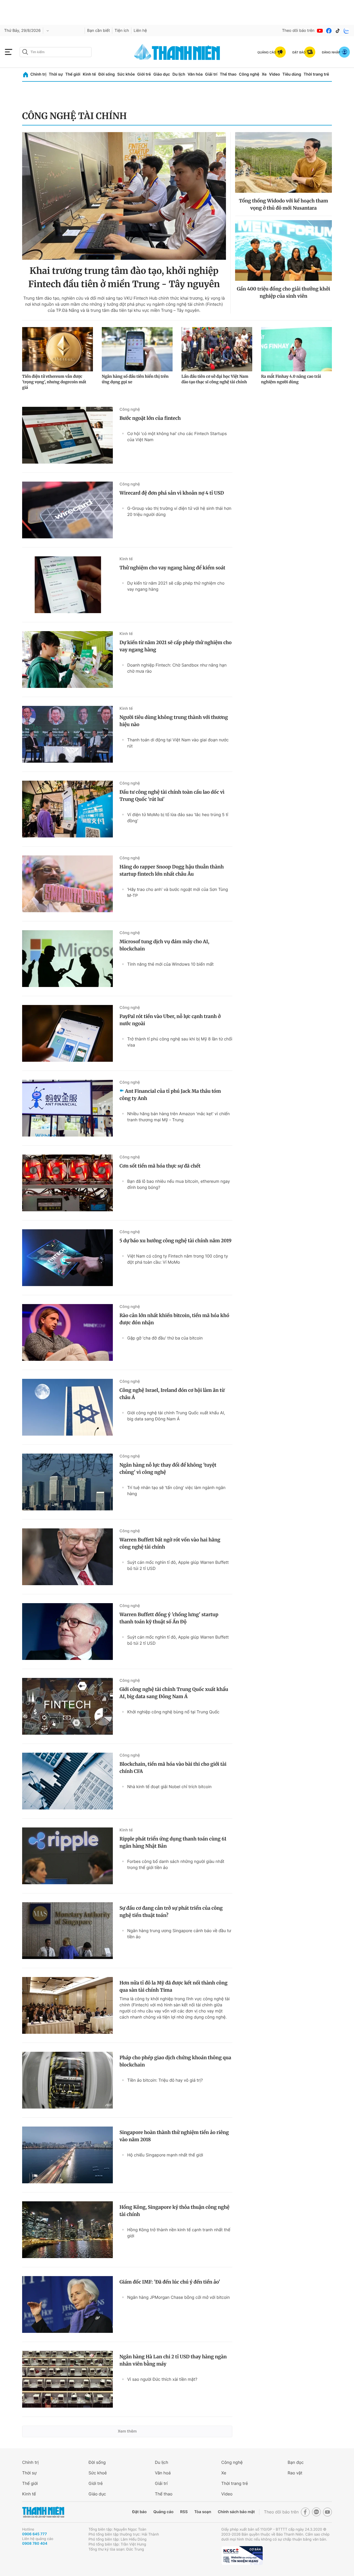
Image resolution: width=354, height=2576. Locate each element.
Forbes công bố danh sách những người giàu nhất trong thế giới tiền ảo (176, 1864)
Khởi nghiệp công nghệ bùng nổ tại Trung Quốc (173, 1712)
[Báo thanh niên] (177, 52)
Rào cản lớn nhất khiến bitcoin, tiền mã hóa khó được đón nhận (174, 1319)
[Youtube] (320, 31)
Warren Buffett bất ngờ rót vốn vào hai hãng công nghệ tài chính (170, 1543)
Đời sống (107, 74)
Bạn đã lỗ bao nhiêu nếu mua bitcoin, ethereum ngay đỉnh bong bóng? (179, 1184)
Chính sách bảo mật (236, 2512)
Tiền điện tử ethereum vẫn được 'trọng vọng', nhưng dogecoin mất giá (54, 382)
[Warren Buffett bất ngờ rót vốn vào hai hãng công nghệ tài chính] (67, 1557)
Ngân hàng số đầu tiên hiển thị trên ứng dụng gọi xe (135, 379)
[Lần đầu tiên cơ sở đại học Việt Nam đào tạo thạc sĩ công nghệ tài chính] (217, 349)
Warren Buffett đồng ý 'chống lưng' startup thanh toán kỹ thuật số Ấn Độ (169, 1618)
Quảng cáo (163, 2512)
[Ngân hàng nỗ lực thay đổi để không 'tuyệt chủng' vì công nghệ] (67, 1482)
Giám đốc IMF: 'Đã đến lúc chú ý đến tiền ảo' (170, 2282)
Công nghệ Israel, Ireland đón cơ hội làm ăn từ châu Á (172, 1394)
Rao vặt (295, 2473)
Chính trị (38, 74)
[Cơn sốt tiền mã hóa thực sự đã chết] (67, 1183)
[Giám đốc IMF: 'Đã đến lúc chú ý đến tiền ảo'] (67, 2304)
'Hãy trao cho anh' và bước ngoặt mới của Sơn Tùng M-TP (178, 892)
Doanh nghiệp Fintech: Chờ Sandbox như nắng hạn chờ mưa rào (177, 668)
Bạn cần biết (98, 31)
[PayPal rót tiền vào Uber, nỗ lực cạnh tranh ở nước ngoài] (67, 1033)
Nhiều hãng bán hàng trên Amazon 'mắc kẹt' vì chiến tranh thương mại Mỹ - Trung (178, 1117)
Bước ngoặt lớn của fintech (150, 418)
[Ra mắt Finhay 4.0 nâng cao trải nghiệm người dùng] (296, 349)
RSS (184, 2512)
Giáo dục (162, 74)
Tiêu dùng (292, 74)
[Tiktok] (338, 31)
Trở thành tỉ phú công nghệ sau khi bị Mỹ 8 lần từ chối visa (180, 1042)
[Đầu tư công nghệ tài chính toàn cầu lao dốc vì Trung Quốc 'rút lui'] (67, 809)
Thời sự (56, 74)
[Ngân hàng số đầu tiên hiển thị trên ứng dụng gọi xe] (137, 349)
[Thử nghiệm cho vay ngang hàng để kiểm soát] (67, 585)
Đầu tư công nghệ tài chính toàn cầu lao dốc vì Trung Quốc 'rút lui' (172, 796)
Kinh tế (89, 74)
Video (274, 74)
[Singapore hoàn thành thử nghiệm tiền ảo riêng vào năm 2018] (67, 2155)
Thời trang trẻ (316, 74)
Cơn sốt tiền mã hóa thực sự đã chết (160, 1166)
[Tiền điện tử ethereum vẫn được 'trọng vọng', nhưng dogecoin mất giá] (58, 349)
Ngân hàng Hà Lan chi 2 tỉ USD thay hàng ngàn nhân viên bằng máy (173, 2360)
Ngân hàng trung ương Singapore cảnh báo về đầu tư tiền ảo (179, 1934)
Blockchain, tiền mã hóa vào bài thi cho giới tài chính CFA (173, 1768)
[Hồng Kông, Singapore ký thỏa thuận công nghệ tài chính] (67, 2230)
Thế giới (73, 74)
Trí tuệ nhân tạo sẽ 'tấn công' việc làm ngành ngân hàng (176, 1491)
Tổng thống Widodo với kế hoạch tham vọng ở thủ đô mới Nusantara (283, 204)
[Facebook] (329, 31)
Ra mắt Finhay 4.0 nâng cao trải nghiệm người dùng (291, 379)
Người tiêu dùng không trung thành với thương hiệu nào (174, 721)
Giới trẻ (144, 74)
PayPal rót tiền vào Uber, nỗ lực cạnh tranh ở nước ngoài (170, 1020)
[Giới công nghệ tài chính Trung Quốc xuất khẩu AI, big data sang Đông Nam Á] (67, 1706)
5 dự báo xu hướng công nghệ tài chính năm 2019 (175, 1241)
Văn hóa (195, 74)
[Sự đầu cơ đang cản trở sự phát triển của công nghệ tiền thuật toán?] (67, 1931)
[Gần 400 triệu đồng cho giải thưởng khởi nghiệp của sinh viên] (283, 250)
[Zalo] (347, 31)
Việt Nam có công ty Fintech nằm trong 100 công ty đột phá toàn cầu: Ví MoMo (178, 1259)
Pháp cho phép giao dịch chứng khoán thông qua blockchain (175, 2061)
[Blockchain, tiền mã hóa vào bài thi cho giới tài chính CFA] (67, 1781)
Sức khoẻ (98, 2473)
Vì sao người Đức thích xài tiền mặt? (162, 2379)
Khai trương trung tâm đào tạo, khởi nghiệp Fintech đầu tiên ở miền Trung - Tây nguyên (124, 277)
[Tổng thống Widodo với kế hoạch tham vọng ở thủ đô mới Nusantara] (283, 162)
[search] (56, 52)
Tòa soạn (203, 2512)
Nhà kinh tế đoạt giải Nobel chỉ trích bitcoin (169, 1787)
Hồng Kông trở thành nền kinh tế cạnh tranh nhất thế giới (179, 2233)
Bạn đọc (296, 2462)
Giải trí (211, 74)
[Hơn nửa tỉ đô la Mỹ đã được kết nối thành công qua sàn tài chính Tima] (67, 2005)
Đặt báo (139, 2512)
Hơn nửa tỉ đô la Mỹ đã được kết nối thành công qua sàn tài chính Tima (174, 1986)
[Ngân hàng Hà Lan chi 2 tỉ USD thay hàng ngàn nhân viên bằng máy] (67, 2379)
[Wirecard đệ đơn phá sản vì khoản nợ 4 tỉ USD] (67, 510)
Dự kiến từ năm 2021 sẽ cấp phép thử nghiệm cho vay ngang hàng (176, 586)
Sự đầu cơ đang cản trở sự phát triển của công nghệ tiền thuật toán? (171, 1912)
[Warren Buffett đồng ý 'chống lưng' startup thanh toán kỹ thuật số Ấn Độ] (67, 1632)
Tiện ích (122, 31)
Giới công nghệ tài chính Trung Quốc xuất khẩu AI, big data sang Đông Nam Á (176, 1416)
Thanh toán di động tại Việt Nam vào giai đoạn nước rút (178, 743)
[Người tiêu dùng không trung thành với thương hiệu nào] (67, 734)
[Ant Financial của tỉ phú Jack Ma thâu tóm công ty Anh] (67, 1108)
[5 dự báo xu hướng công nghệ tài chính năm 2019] (67, 1258)
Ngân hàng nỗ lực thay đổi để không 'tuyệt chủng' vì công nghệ (168, 1469)
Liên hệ (140, 31)
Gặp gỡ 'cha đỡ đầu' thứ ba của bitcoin (165, 1338)
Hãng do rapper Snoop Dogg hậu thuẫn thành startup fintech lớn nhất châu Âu (172, 870)
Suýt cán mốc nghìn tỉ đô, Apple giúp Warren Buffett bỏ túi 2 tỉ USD (178, 1565)
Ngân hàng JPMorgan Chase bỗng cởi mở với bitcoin (179, 2297)
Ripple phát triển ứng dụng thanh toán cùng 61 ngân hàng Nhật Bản (173, 1842)
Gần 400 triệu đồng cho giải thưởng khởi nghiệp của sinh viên (283, 292)
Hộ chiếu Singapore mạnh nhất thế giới (165, 2155)
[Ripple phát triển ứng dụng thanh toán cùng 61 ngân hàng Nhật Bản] (67, 1856)
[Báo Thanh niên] (43, 2512)
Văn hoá (163, 2473)
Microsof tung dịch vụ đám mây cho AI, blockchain (164, 945)
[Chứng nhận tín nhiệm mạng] (242, 2556)
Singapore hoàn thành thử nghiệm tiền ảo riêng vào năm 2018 (174, 2136)
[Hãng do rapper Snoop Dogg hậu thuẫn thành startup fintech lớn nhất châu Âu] (67, 884)
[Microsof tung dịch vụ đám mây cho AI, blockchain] (67, 959)
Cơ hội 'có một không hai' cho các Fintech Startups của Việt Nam (177, 437)
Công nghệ (249, 74)
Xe (264, 74)
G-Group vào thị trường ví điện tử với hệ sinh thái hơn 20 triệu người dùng (179, 511)
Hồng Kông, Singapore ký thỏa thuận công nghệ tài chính (175, 2211)
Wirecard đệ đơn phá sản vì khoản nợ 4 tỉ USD (172, 493)
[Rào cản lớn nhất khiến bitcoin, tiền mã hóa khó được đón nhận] (67, 1332)
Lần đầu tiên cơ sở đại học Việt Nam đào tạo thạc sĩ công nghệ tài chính (215, 379)
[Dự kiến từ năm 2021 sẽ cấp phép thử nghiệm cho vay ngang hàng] (67, 660)
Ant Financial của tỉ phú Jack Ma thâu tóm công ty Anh (170, 1095)
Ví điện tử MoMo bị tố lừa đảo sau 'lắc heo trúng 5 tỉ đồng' (178, 818)
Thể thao (228, 74)
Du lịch (179, 74)
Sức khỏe (126, 74)
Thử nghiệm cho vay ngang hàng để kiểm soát (172, 568)
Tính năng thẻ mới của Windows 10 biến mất (170, 964)
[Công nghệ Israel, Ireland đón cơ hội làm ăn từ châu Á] (67, 1407)
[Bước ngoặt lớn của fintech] (67, 435)
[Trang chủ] (26, 75)
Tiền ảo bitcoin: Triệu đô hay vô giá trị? (165, 2080)
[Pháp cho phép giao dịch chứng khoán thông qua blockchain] (67, 2080)
